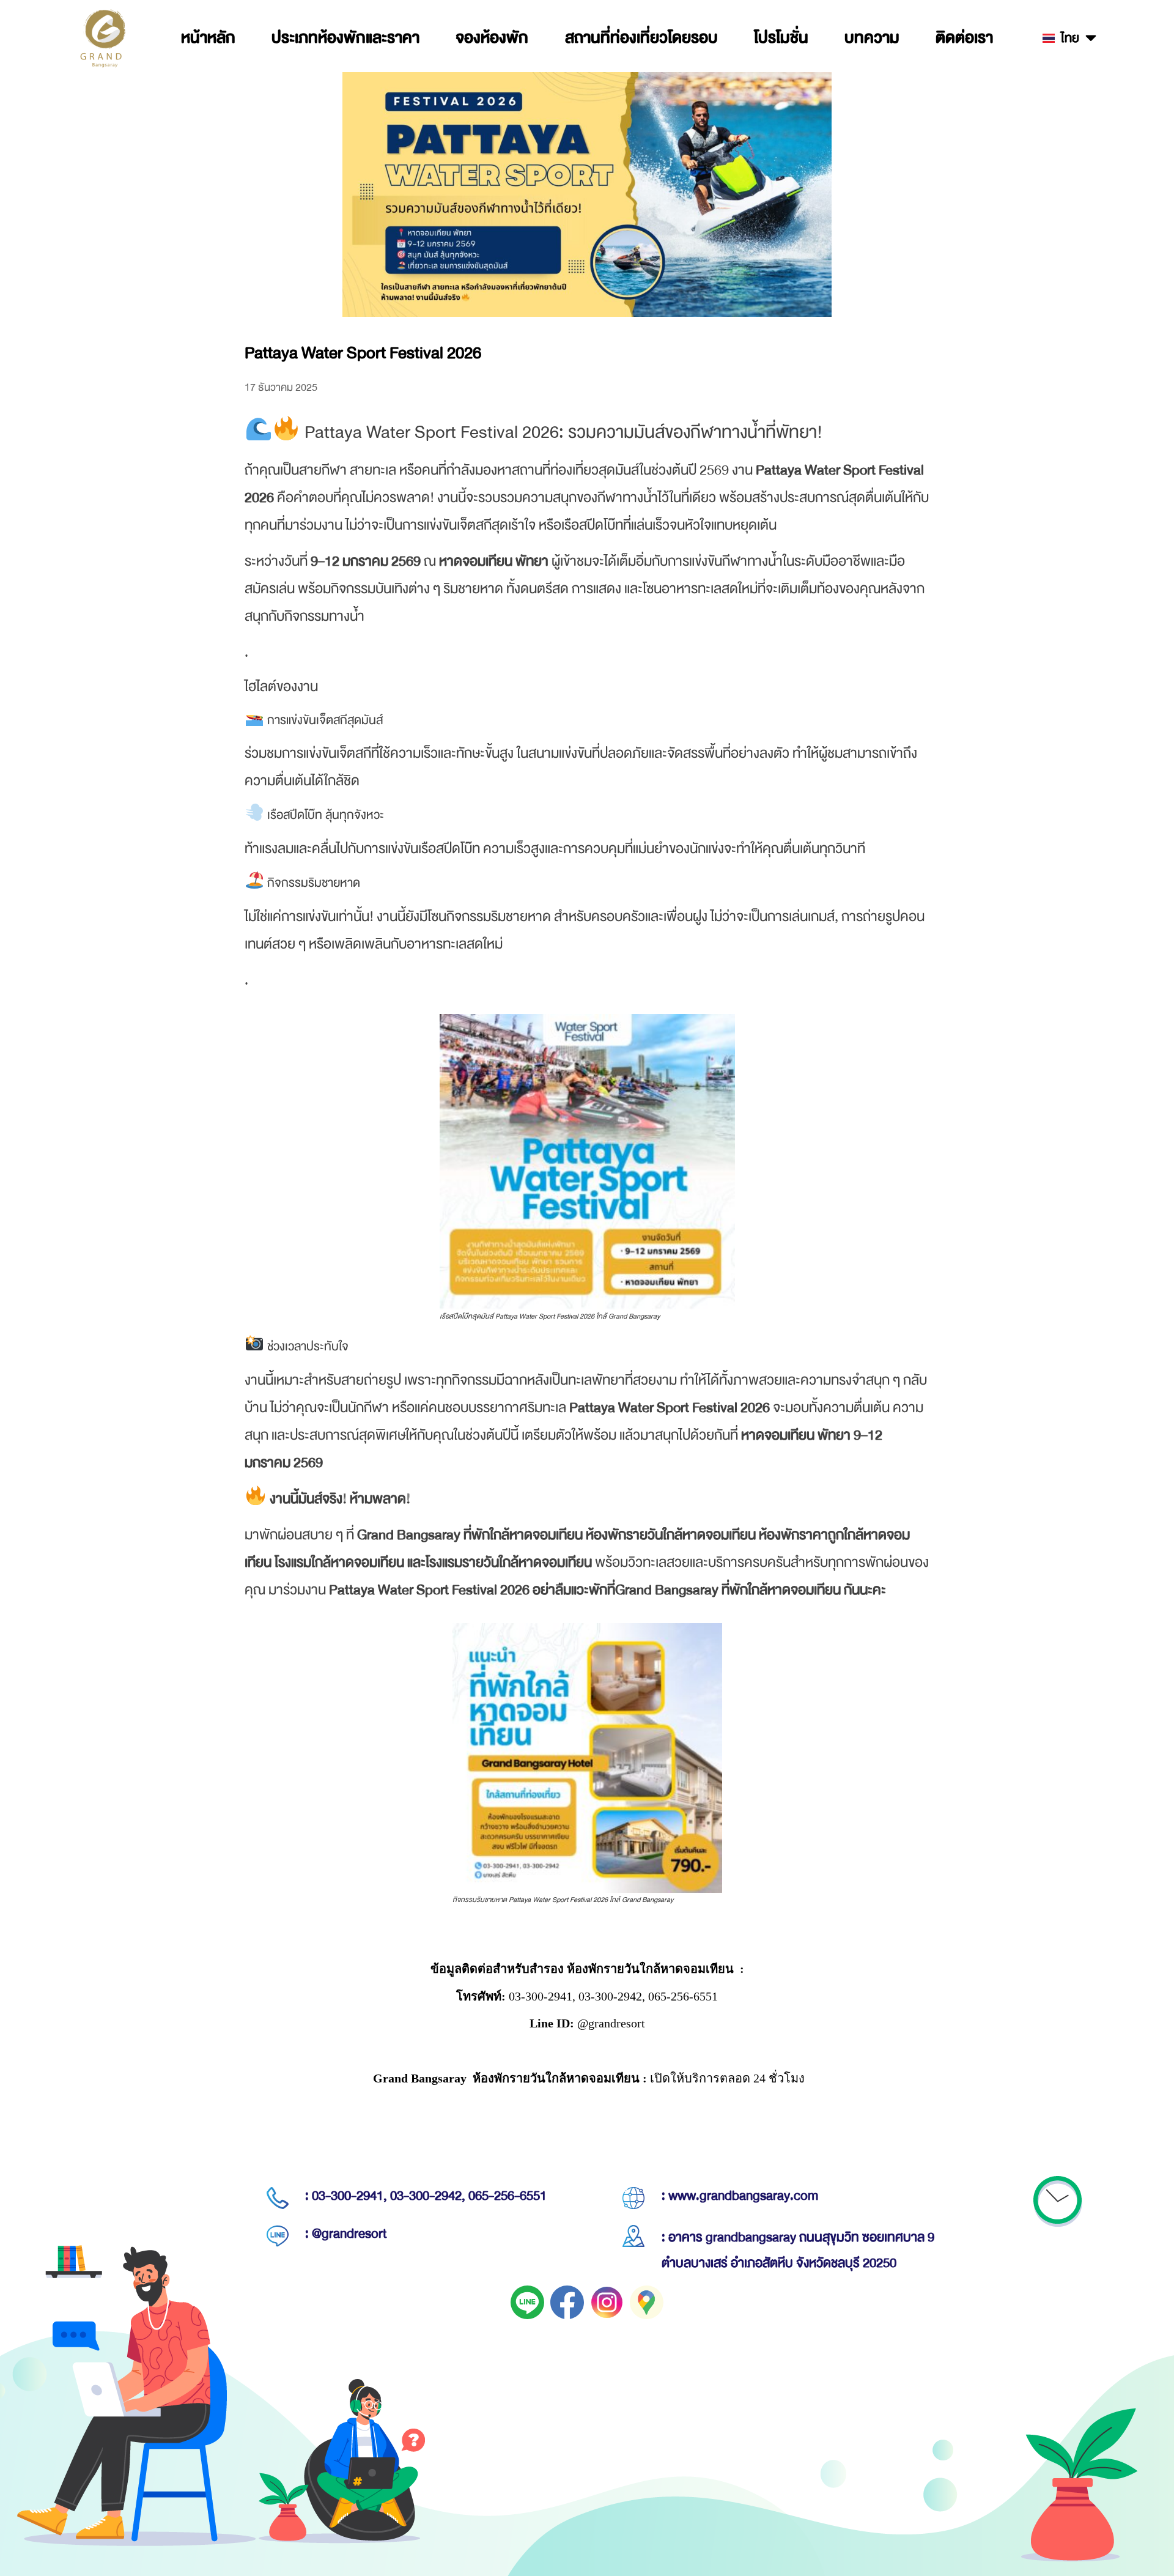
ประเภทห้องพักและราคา (345, 38)
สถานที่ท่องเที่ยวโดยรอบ (641, 38)
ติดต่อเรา (964, 38)
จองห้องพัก (492, 38)
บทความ (872, 38)
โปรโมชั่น (781, 38)
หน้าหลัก (208, 38)
